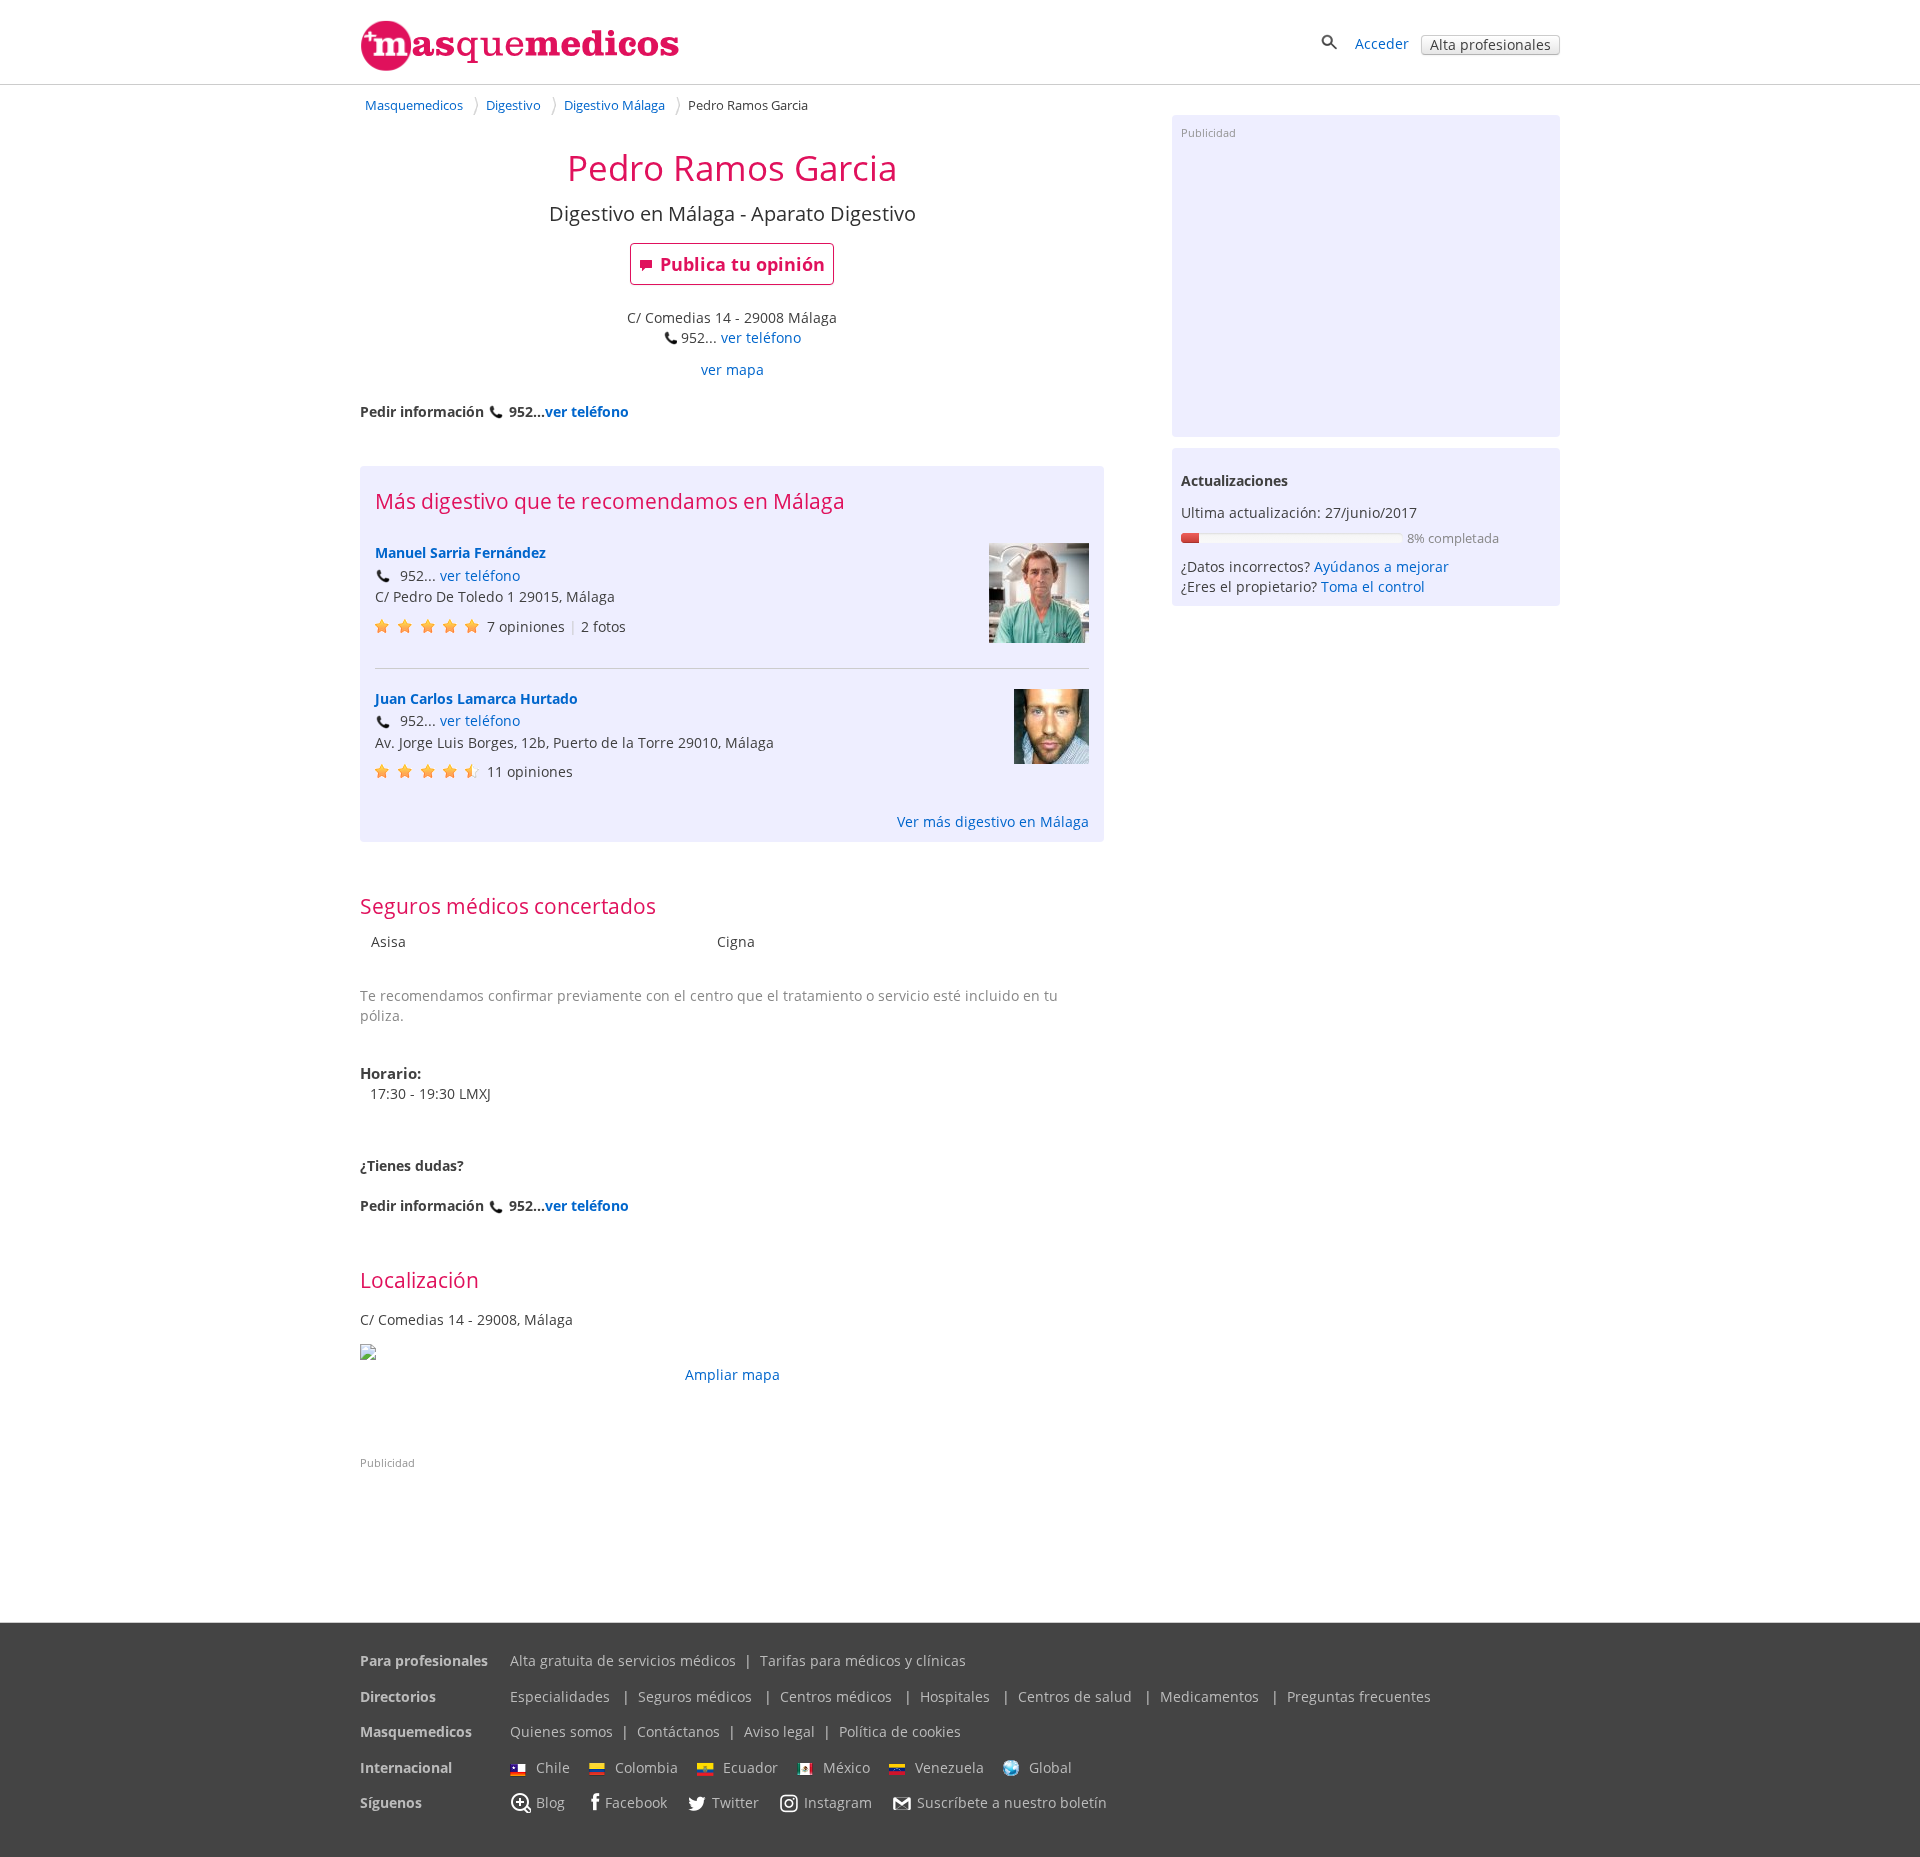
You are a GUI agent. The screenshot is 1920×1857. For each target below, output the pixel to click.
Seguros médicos (695, 1696)
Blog (550, 1803)
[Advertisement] (1366, 287)
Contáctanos (678, 1731)
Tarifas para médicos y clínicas (863, 1660)
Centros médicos (836, 1696)
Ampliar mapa (732, 1374)
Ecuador (750, 1767)
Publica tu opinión (742, 264)
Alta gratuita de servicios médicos (623, 1660)
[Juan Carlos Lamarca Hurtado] (1051, 758)
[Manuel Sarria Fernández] (1039, 637)
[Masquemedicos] (520, 66)
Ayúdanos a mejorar (1381, 566)
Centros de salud (1075, 1696)
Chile (553, 1767)
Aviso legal (779, 1731)
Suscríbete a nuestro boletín (1012, 1803)
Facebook (636, 1803)
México (846, 1767)
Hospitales (955, 1696)
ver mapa (732, 369)
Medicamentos (1209, 1696)
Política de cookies (900, 1731)
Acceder (1382, 43)
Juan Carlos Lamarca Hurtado (476, 698)
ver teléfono (761, 337)
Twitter (735, 1803)
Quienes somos (561, 1731)
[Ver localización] (732, 1352)
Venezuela (949, 1767)
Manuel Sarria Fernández (460, 552)
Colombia (646, 1767)
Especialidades (560, 1696)
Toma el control (1373, 586)
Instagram (838, 1803)
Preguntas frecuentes (1359, 1696)
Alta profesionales (1490, 44)
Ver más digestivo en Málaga (993, 821)
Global (1050, 1767)
